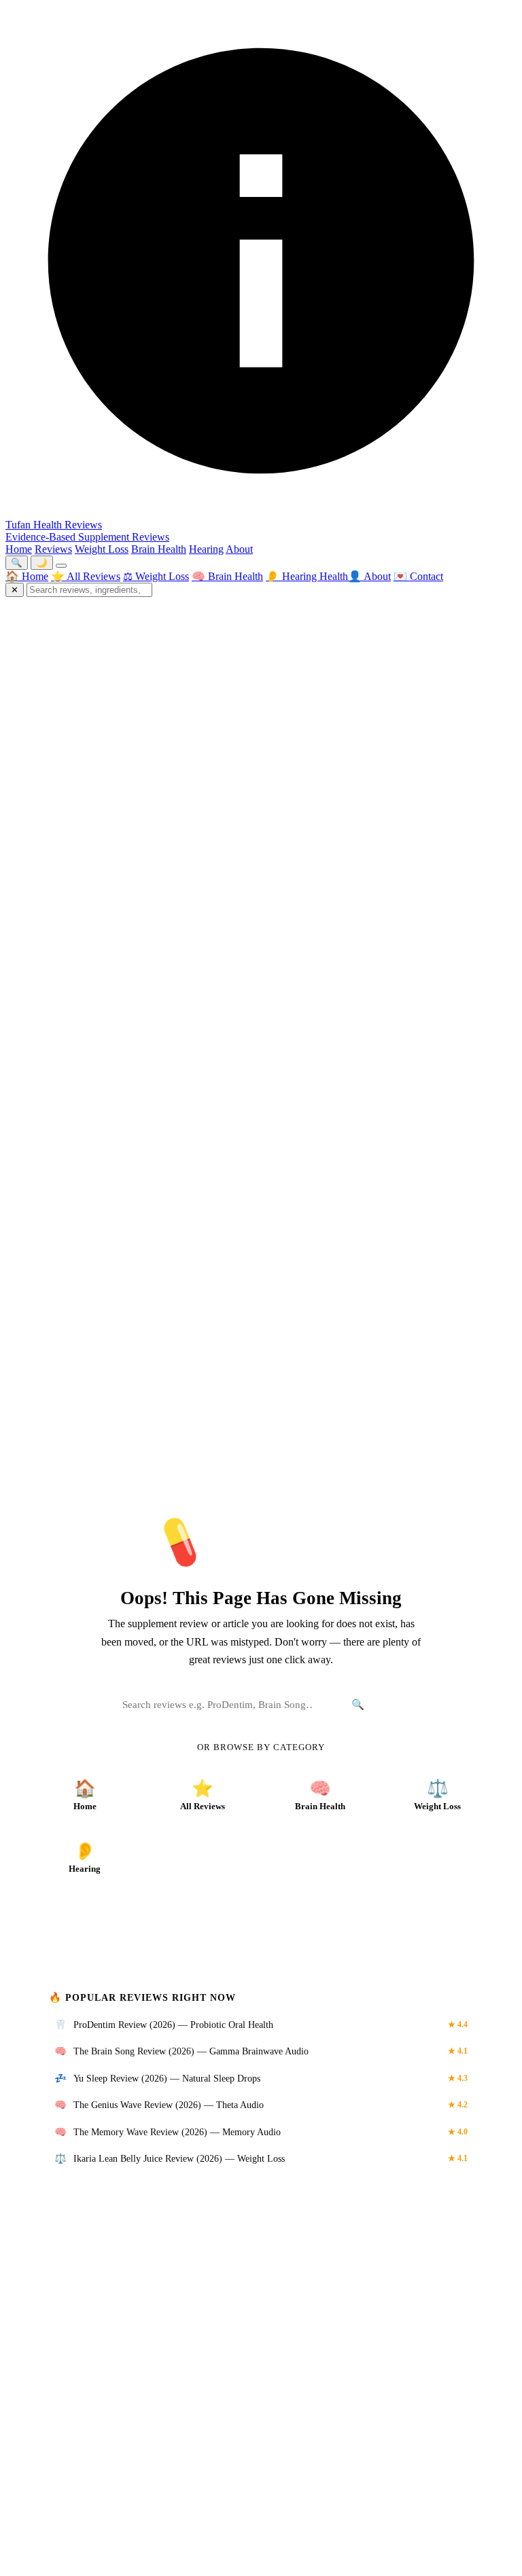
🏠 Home (27, 576)
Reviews (53, 549)
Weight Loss (102, 549)
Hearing (206, 549)
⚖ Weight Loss (156, 576)
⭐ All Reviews (86, 576)
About (239, 549)
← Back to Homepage (261, 1924)
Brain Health (159, 549)
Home (19, 549)
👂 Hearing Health (307, 576)
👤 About (369, 576)
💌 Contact (418, 576)
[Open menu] (61, 566)
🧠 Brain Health (227, 576)
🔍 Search (375, 1704)
